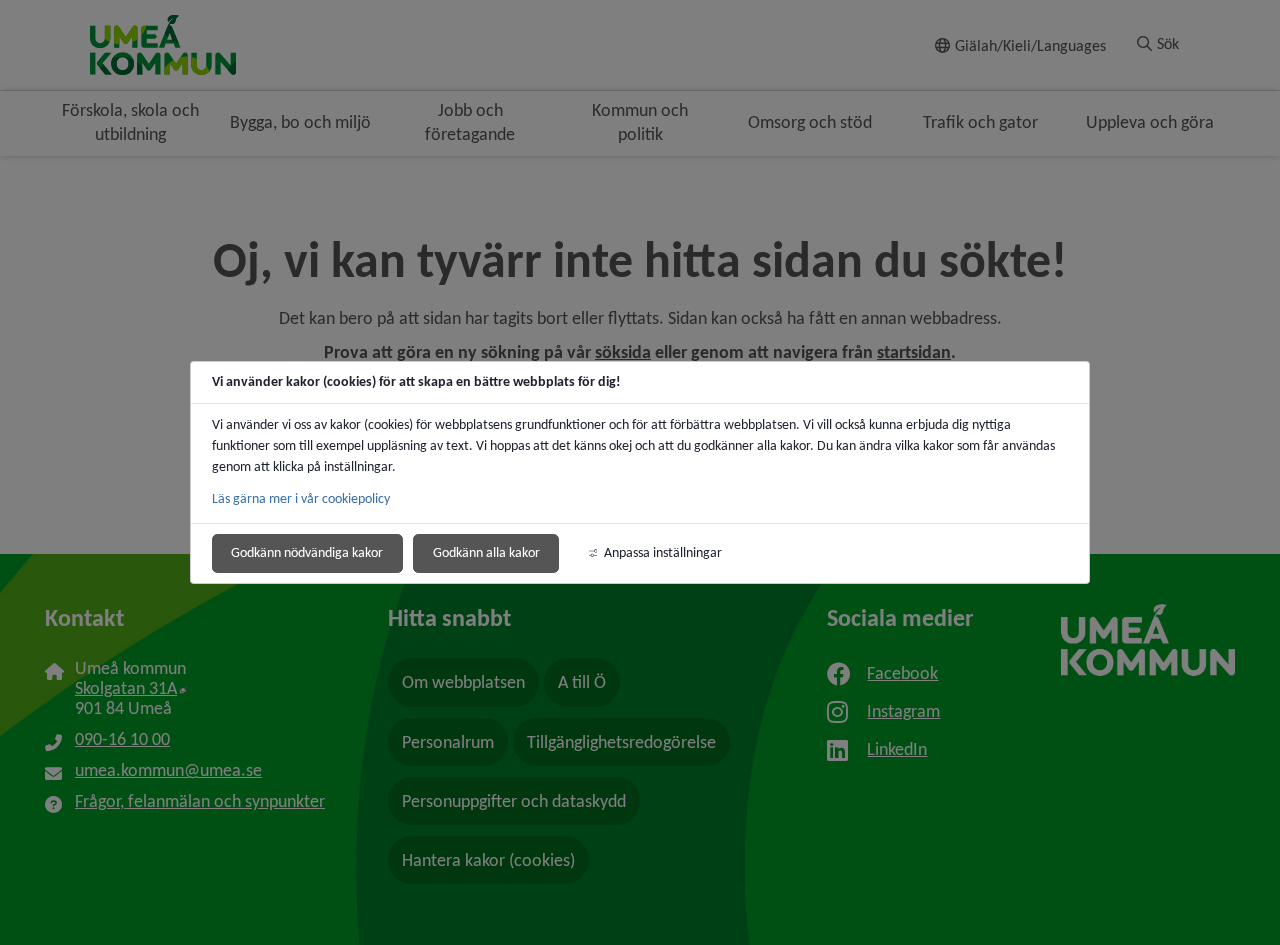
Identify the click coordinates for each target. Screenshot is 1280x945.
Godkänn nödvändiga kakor (307, 552)
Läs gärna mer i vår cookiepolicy (301, 498)
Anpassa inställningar (663, 552)
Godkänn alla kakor (486, 552)
